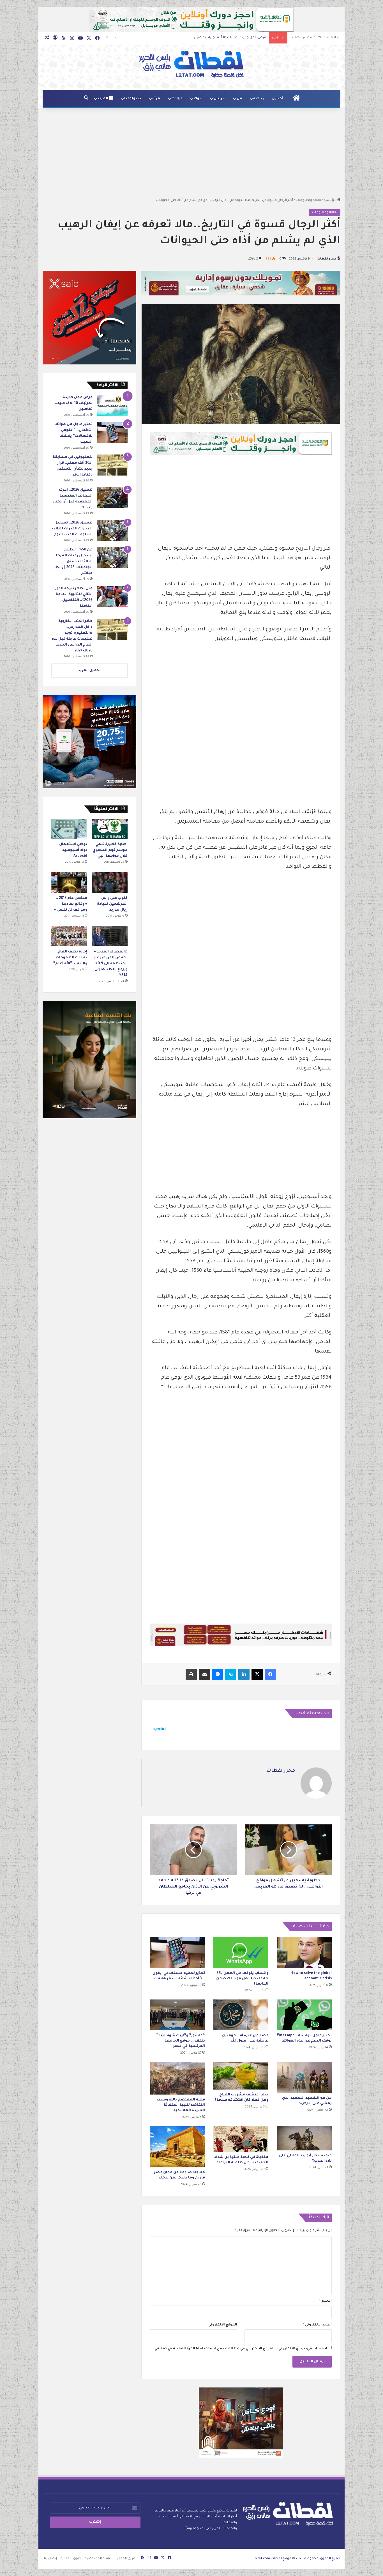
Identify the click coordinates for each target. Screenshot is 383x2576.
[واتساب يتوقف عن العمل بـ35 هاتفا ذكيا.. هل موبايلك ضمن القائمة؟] (241, 1952)
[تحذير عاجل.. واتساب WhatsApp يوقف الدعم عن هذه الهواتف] (304, 2015)
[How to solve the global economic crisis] (304, 1952)
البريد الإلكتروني (317, 2325)
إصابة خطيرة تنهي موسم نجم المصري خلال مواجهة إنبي (110, 850)
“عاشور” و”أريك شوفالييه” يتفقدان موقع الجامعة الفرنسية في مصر (181, 2041)
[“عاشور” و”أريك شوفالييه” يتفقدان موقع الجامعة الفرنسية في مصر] (177, 2015)
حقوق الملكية (71, 2559)
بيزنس (220, 99)
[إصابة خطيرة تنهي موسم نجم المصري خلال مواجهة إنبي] (110, 829)
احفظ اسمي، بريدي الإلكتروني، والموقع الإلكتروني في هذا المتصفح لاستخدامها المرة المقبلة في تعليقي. (240, 2349)
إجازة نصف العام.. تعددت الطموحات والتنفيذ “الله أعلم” (70, 958)
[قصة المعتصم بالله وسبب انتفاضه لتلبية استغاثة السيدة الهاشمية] (177, 2078)
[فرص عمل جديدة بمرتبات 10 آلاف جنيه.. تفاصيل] (112, 405)
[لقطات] (191, 65)
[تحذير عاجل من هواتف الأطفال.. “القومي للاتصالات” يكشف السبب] (112, 432)
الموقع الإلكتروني (223, 2325)
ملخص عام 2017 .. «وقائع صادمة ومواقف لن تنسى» (71, 904)
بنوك (198, 99)
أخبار (279, 99)
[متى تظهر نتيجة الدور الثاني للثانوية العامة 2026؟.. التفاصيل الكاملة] (112, 596)
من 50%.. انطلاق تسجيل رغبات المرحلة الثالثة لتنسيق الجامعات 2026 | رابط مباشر (73, 562)
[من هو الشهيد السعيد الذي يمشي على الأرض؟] (304, 2077)
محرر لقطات (327, 259)
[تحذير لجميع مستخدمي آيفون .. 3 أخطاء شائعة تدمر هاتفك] (177, 1952)
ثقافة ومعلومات (308, 200)
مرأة (156, 99)
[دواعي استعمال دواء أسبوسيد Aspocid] (69, 829)
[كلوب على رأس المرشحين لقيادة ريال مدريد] (110, 882)
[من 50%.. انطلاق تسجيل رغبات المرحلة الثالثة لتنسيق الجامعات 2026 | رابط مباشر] (112, 558)
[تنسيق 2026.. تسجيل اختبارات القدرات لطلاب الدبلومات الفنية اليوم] (112, 531)
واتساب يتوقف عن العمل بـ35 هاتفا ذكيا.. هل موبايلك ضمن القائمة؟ (242, 1979)
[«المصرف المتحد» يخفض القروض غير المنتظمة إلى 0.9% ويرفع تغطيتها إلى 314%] (110, 936)
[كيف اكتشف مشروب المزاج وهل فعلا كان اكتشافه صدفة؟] (241, 2076)
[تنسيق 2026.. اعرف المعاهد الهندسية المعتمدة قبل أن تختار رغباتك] (112, 498)
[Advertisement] (191, 153)
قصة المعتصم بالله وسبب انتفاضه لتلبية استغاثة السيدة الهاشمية (181, 2105)
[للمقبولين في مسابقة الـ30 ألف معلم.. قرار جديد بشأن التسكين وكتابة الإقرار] (112, 465)
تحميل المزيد (89, 671)
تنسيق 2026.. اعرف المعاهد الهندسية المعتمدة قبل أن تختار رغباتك (214, 38)
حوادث (177, 99)
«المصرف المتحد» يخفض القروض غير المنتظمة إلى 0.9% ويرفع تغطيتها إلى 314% (110, 964)
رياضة (259, 99)
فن (239, 99)
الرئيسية (330, 200)
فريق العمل (126, 2559)
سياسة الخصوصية (99, 2559)
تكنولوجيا (133, 99)
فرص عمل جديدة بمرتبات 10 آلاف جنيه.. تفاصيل (74, 403)
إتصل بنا (50, 2559)
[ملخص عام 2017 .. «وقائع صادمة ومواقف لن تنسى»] (69, 882)
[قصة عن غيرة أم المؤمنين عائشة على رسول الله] (241, 2015)
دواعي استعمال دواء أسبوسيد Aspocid (73, 850)
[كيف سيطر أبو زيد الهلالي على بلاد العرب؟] (304, 2138)
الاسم (326, 2301)
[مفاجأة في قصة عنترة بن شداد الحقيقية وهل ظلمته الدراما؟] (241, 2139)
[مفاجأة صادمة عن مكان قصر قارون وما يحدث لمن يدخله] (177, 2147)
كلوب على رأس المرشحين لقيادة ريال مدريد (112, 904)
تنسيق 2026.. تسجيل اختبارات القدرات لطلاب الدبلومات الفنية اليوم (72, 529)
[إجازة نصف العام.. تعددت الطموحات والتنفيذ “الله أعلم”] (69, 936)
